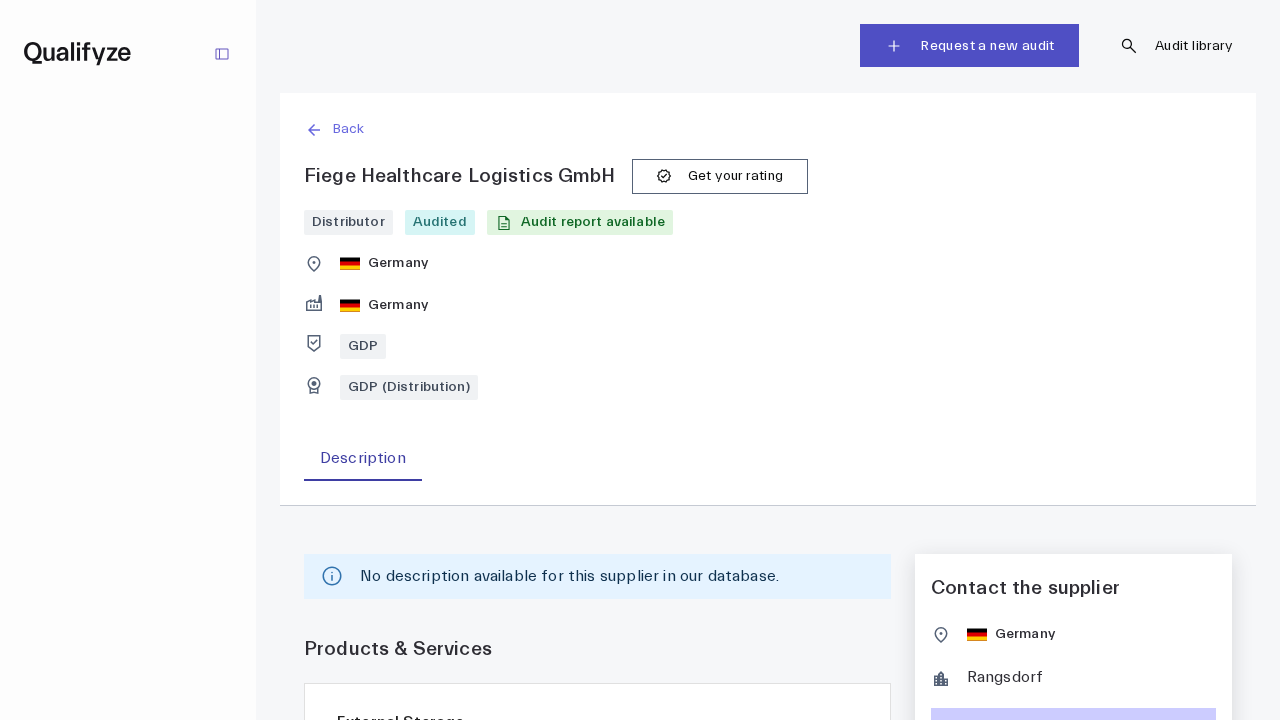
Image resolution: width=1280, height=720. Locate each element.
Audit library (1193, 46)
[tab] (363, 458)
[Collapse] (222, 54)
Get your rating (736, 176)
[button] (768, 129)
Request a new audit (987, 46)
